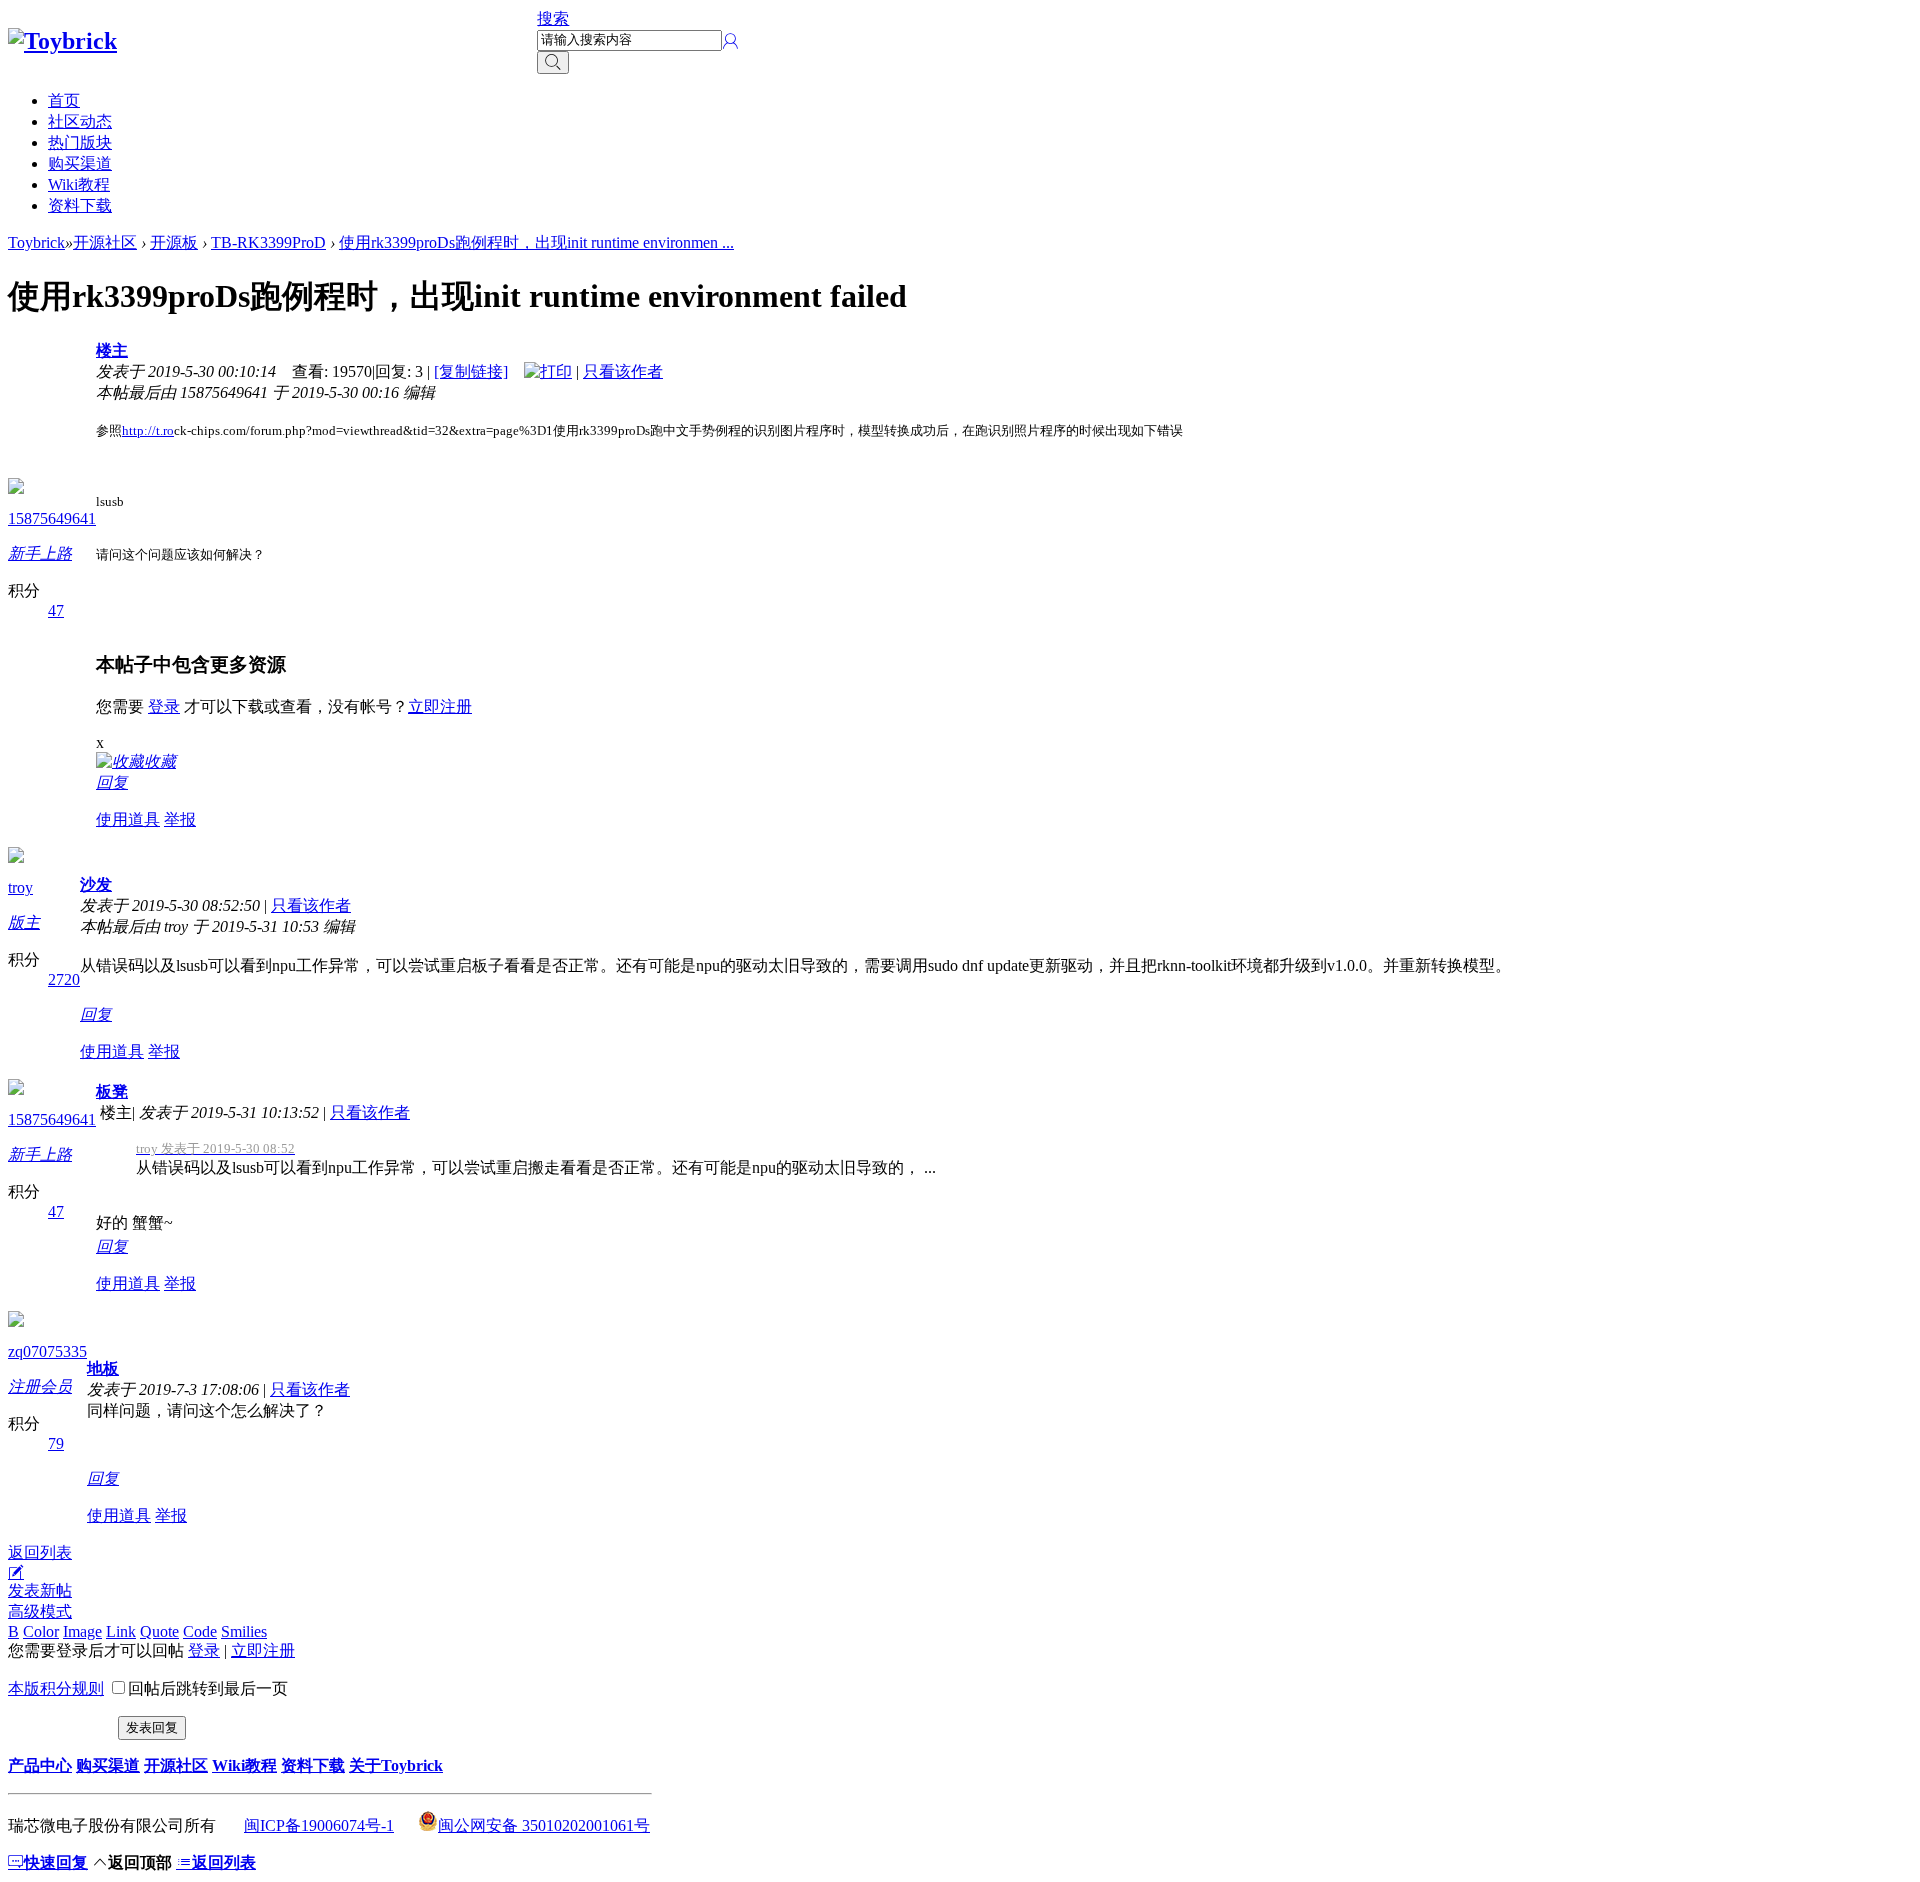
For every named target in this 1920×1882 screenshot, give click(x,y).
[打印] (548, 371)
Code (200, 1631)
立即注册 (440, 706)
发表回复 (152, 1727)
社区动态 (80, 121)
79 (56, 1443)
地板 (103, 1368)
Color (41, 1631)
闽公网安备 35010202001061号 (544, 1825)
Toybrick (36, 242)
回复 (112, 782)
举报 (180, 819)
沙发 (96, 884)
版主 (24, 922)
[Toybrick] (62, 41)
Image (82, 1631)
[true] (553, 62)
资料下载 (80, 205)
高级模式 (40, 1611)
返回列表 (40, 1552)
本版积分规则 (56, 1688)
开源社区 (105, 242)
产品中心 (40, 1765)
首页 (64, 100)
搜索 (553, 18)
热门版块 (80, 142)
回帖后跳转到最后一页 (208, 1688)
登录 (164, 706)
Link (121, 1631)
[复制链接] (471, 371)
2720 (64, 979)
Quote (159, 1631)
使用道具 (128, 819)
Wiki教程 (79, 184)
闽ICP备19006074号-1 (319, 1825)
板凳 (112, 1091)
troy (20, 887)
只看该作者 (623, 371)
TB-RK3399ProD (268, 242)
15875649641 (52, 518)
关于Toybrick (396, 1765)
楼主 (112, 350)
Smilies (244, 1631)
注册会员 (40, 1386)
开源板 (174, 242)
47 (56, 610)
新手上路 (40, 553)
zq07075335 (47, 1351)
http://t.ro (148, 430)
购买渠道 (80, 163)
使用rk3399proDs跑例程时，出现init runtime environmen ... (536, 242)
